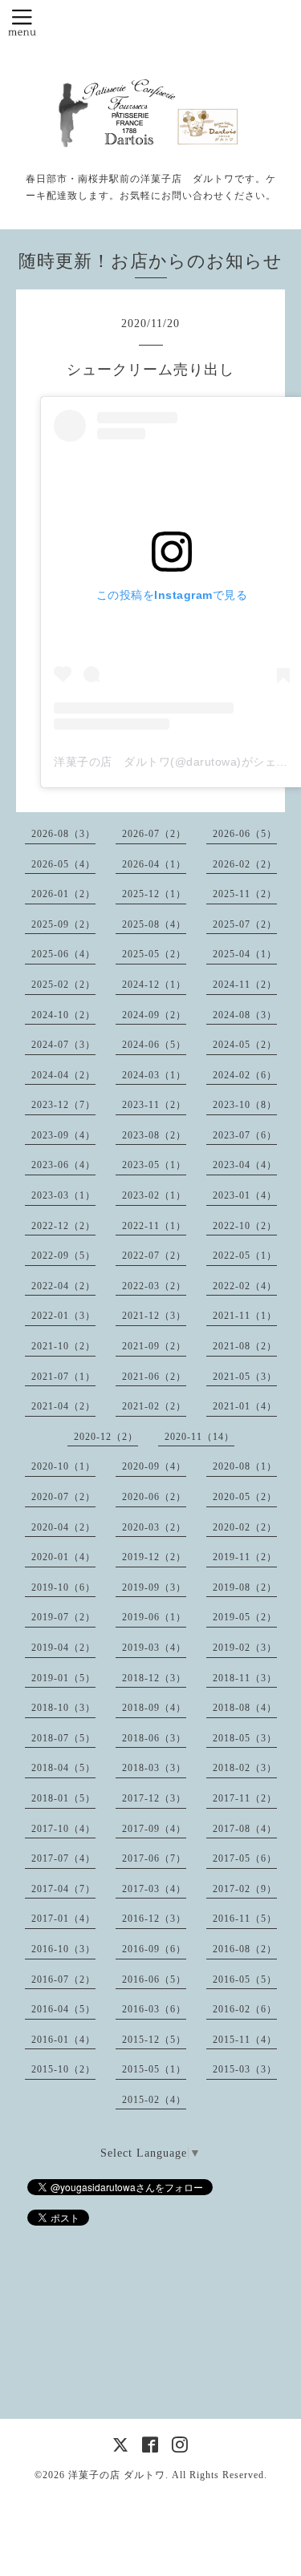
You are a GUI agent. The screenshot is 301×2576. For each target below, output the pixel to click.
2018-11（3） (245, 1678)
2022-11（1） (154, 1226)
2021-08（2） (245, 1346)
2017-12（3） (154, 1798)
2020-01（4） (63, 1557)
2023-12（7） (63, 1105)
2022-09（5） (63, 1256)
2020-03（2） (154, 1527)
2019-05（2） (245, 1617)
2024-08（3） (245, 1015)
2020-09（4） (154, 1466)
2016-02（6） (245, 2009)
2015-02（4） (154, 2100)
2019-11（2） (245, 1557)
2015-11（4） (245, 2040)
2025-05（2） (154, 954)
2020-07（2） (63, 1497)
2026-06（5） (245, 834)
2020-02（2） (245, 1527)
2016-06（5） (154, 1980)
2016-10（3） (63, 1949)
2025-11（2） (245, 894)
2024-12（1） (154, 985)
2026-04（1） (154, 864)
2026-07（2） (154, 834)
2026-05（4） (63, 864)
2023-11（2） (154, 1105)
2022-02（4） (245, 1286)
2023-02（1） (154, 1195)
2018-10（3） (63, 1708)
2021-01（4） (245, 1406)
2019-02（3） (245, 1648)
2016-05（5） (245, 1980)
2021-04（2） (63, 1406)
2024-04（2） (63, 1075)
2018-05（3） (245, 1738)
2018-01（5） (63, 1798)
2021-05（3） (245, 1377)
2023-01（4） (245, 1195)
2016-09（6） (154, 1949)
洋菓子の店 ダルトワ (117, 2475)
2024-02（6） (245, 1075)
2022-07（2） (154, 1256)
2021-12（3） (154, 1316)
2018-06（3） (154, 1738)
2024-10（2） (63, 1015)
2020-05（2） (245, 1497)
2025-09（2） (63, 924)
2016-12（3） (154, 1919)
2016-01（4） (63, 2040)
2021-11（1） (245, 1316)
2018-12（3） (154, 1678)
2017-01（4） (63, 1919)
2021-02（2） (154, 1406)
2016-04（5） (63, 2009)
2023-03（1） (63, 1195)
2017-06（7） (154, 1858)
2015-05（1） (154, 2069)
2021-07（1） (63, 1377)
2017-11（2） (245, 1798)
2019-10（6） (63, 1587)
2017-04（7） (63, 1889)
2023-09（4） (63, 1135)
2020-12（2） (106, 1437)
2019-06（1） (154, 1617)
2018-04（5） (63, 1768)
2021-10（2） (63, 1346)
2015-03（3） (245, 2069)
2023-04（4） (245, 1165)
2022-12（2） (63, 1226)
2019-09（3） (154, 1587)
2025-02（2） (63, 985)
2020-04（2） (63, 1527)
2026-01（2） (63, 894)
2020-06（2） (154, 1497)
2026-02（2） (245, 864)
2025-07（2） (245, 924)
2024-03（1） (154, 1075)
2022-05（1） (245, 1256)
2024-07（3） (63, 1045)
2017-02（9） (245, 1889)
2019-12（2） (154, 1557)
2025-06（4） (63, 954)
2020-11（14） (199, 1437)
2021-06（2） (154, 1377)
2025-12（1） (154, 894)
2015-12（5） (154, 2040)
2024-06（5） (154, 1045)
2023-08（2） (154, 1135)
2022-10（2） (245, 1226)
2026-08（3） (63, 834)
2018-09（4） (154, 1708)
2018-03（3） (154, 1768)
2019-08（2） (245, 1587)
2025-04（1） (245, 954)
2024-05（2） (245, 1045)
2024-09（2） (154, 1015)
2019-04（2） (63, 1648)
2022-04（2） (63, 1286)
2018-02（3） (245, 1768)
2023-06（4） (63, 1165)
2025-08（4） (154, 924)
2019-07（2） (63, 1617)
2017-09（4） (154, 1829)
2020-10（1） (63, 1466)
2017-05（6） (245, 1858)
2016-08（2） (245, 1949)
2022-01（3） (63, 1316)
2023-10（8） (245, 1105)
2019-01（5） (63, 1678)
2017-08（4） (245, 1829)
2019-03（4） (154, 1648)
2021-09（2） (154, 1346)
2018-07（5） (63, 1738)
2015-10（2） (63, 2069)
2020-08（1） (245, 1466)
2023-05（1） (154, 1165)
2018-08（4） (245, 1708)
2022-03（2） (154, 1286)
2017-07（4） (63, 1858)
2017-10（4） (63, 1829)
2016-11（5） (245, 1919)
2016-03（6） (154, 2009)
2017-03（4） (154, 1889)
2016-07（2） (63, 1980)
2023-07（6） (245, 1135)
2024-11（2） (245, 985)
